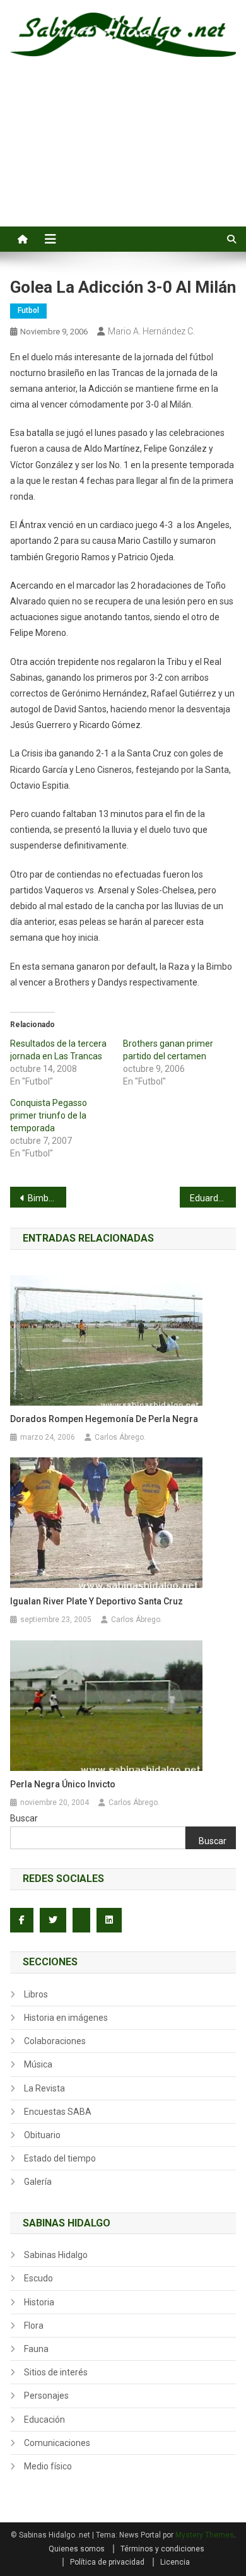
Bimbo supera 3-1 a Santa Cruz (47, 1198)
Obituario (42, 2135)
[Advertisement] (123, 156)
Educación (44, 2420)
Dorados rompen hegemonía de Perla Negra (104, 1419)
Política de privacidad (107, 2562)
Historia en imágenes (66, 2018)
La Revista (44, 2088)
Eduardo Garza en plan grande (213, 1198)
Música (38, 2064)
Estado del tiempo (60, 2158)
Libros (36, 1994)
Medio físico (48, 2466)
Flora (34, 2326)
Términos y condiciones (162, 2549)
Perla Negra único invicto (63, 1784)
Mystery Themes (205, 2535)
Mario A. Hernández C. (151, 331)
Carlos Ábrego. (120, 1437)
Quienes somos (77, 2549)
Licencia (175, 2562)
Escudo (38, 2278)
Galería (38, 2182)
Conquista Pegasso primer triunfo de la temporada (49, 1115)
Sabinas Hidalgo (56, 2255)
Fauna (36, 2349)
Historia (39, 2302)
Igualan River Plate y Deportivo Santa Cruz (97, 1601)
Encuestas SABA (58, 2112)
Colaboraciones (55, 2041)
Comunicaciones (57, 2443)
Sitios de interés (56, 2372)
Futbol (28, 310)
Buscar (24, 1818)
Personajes (46, 2396)
